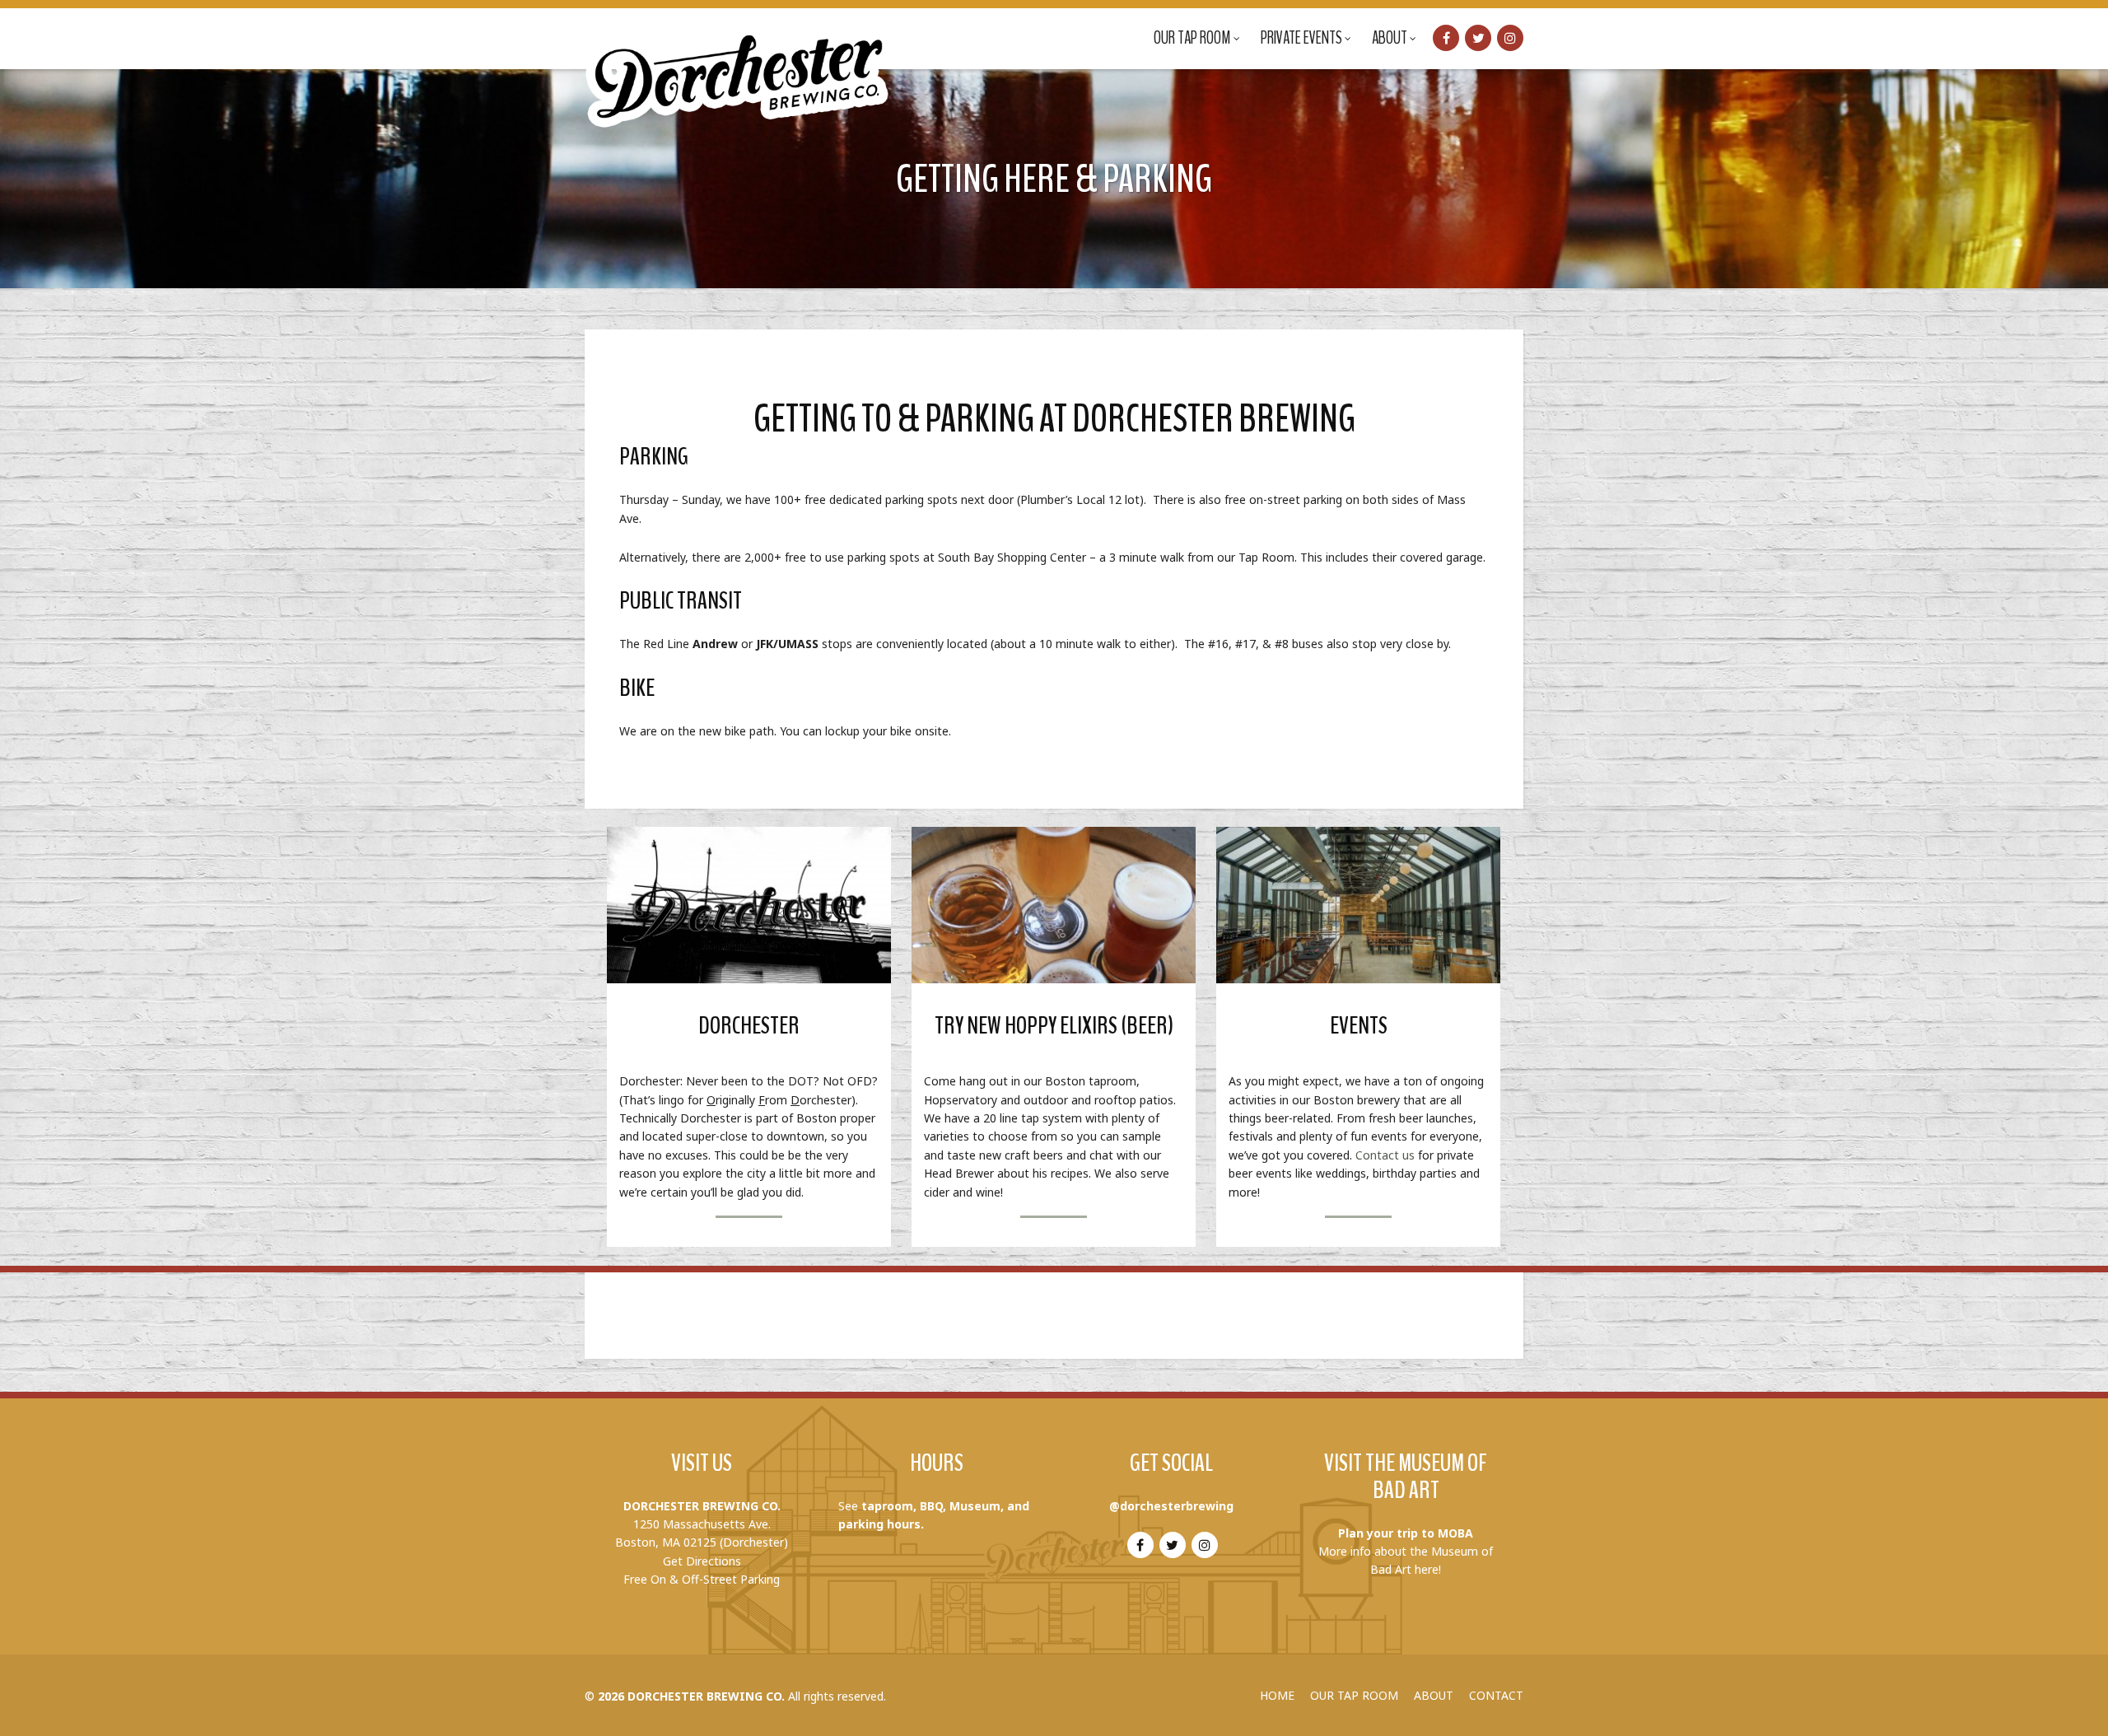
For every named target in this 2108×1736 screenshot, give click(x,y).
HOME (1277, 1695)
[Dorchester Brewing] (739, 66)
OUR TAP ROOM (1354, 1695)
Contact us (1385, 1155)
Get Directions (702, 1561)
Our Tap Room (1192, 38)
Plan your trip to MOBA (1406, 1533)
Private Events (1301, 38)
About (1390, 38)
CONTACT (1496, 1695)
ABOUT (1434, 1695)
